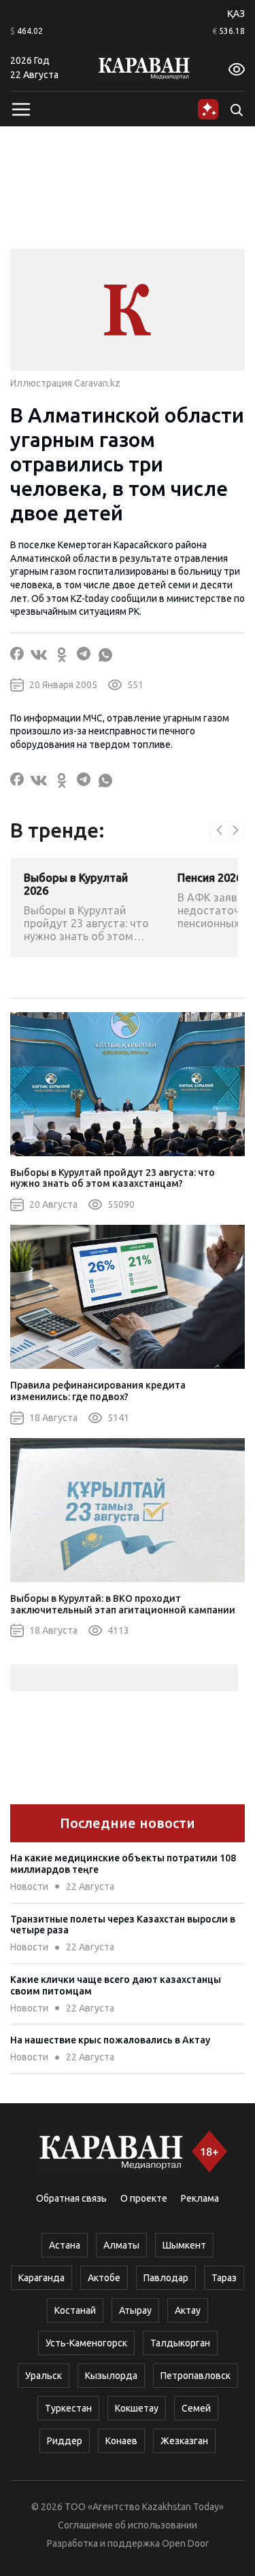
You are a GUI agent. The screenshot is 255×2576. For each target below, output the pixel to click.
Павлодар (166, 2278)
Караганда (41, 2278)
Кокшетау (137, 2408)
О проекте (144, 2198)
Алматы (121, 2245)
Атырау (135, 2310)
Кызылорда (111, 2376)
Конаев (121, 2441)
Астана (65, 2245)
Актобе (104, 2278)
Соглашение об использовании (128, 2525)
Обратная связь (71, 2198)
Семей (196, 2408)
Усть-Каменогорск (86, 2343)
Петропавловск (195, 2376)
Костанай (75, 2310)
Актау (188, 2310)
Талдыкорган (180, 2343)
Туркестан (68, 2408)
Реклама (200, 2198)
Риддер (65, 2441)
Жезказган (184, 2441)
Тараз (224, 2278)
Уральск (44, 2376)
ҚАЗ (236, 14)
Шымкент (184, 2245)
